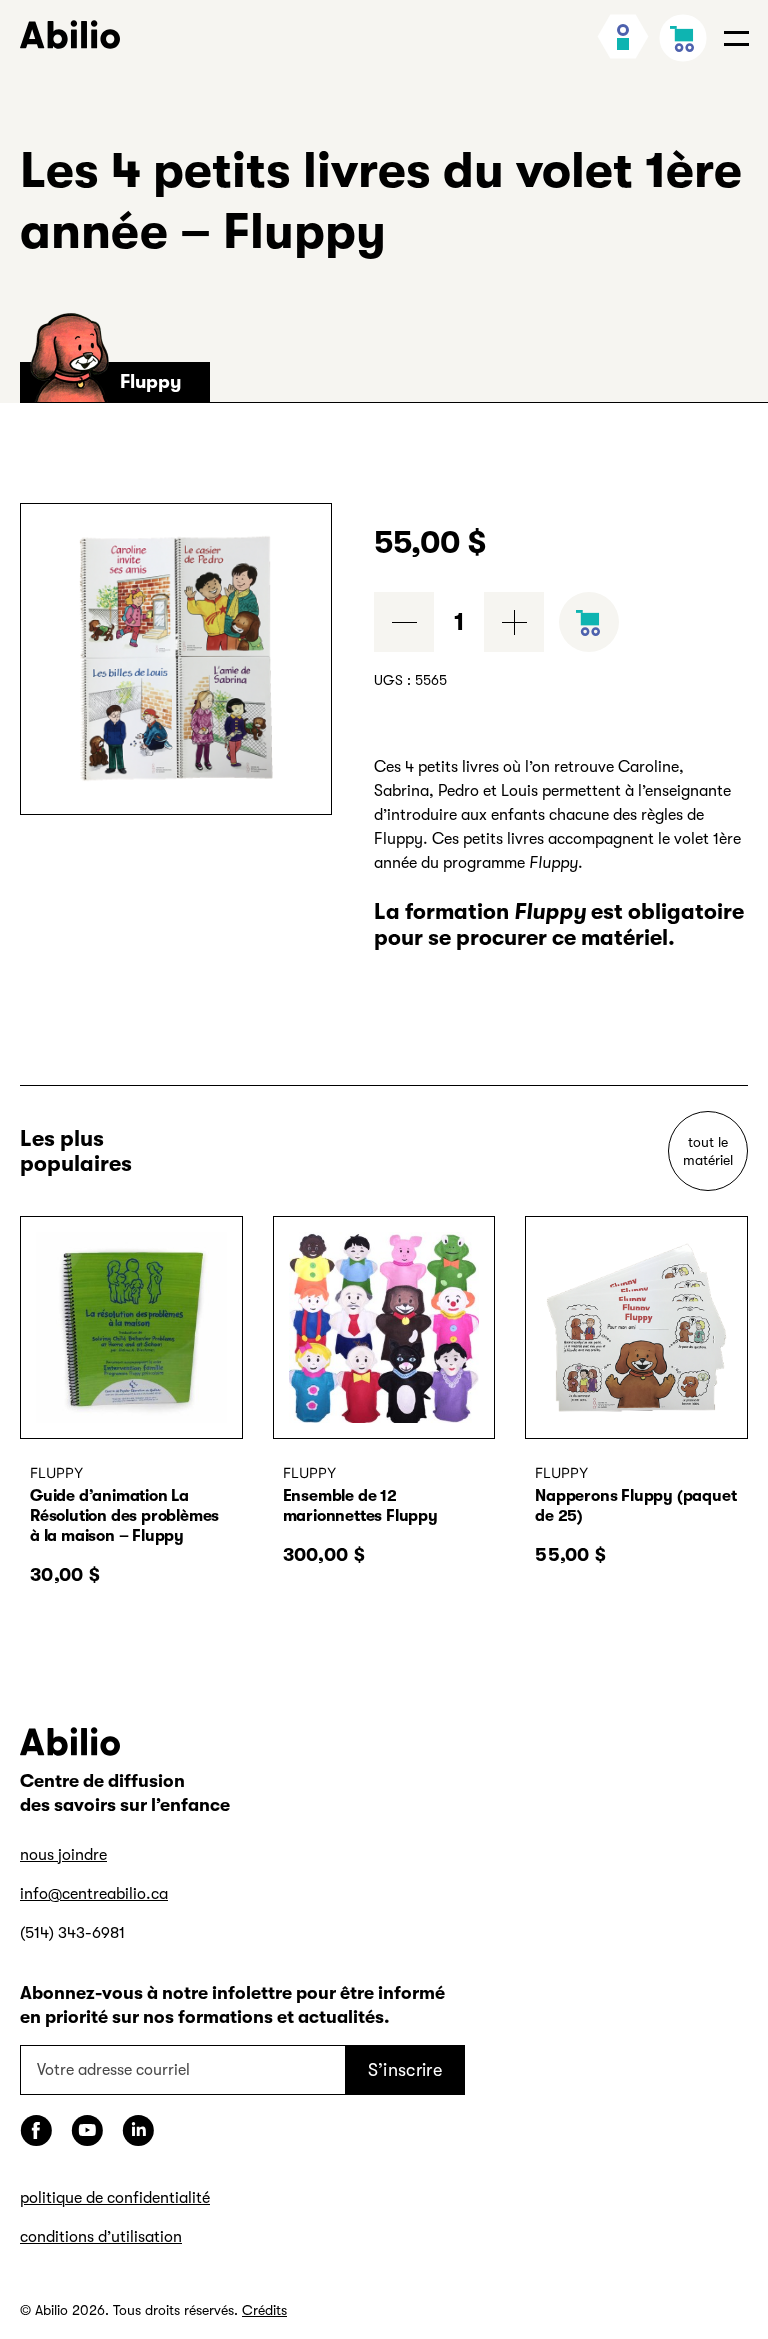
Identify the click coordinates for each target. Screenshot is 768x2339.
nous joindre (63, 1855)
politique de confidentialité (115, 2198)
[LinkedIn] (138, 2130)
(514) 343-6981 (72, 1933)
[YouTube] (87, 2130)
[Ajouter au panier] (589, 622)
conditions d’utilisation (101, 2237)
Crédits (264, 2310)
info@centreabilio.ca (94, 1894)
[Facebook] (36, 2130)
